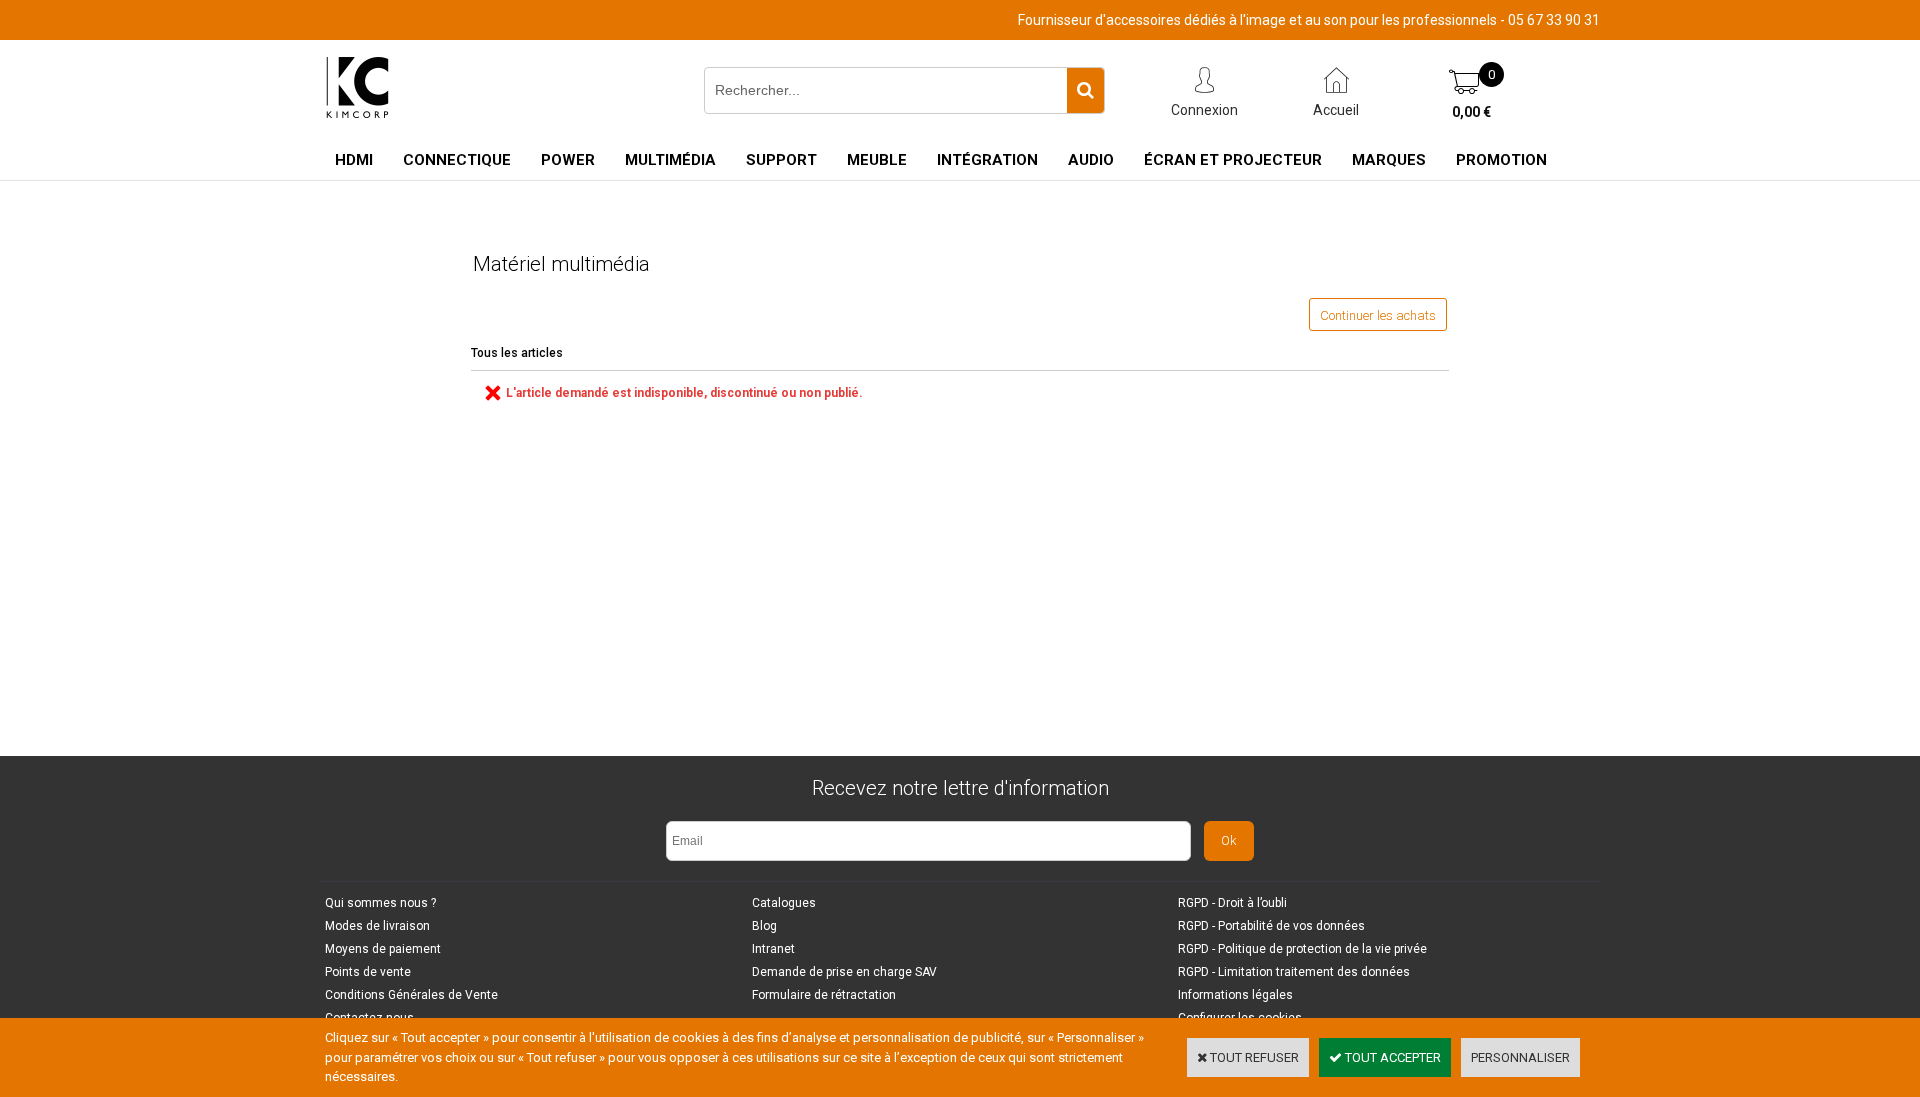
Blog (764, 926)
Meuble (877, 160)
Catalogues (784, 903)
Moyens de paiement (383, 949)
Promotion (1501, 160)
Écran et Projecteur (1233, 160)
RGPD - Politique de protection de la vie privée (1302, 949)
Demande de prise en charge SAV (844, 972)
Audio (1091, 160)
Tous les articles (517, 353)
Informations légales (1235, 995)
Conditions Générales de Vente (411, 995)
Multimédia (670, 160)
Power (568, 160)
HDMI (354, 160)
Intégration (987, 160)
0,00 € (1471, 112)
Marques (1389, 160)
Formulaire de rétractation (824, 995)
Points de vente (368, 972)
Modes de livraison (377, 926)
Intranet (773, 949)
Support (781, 160)
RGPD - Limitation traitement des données (1294, 972)
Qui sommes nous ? (380, 903)
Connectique (457, 160)
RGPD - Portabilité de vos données (1271, 926)
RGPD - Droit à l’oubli (1232, 903)
